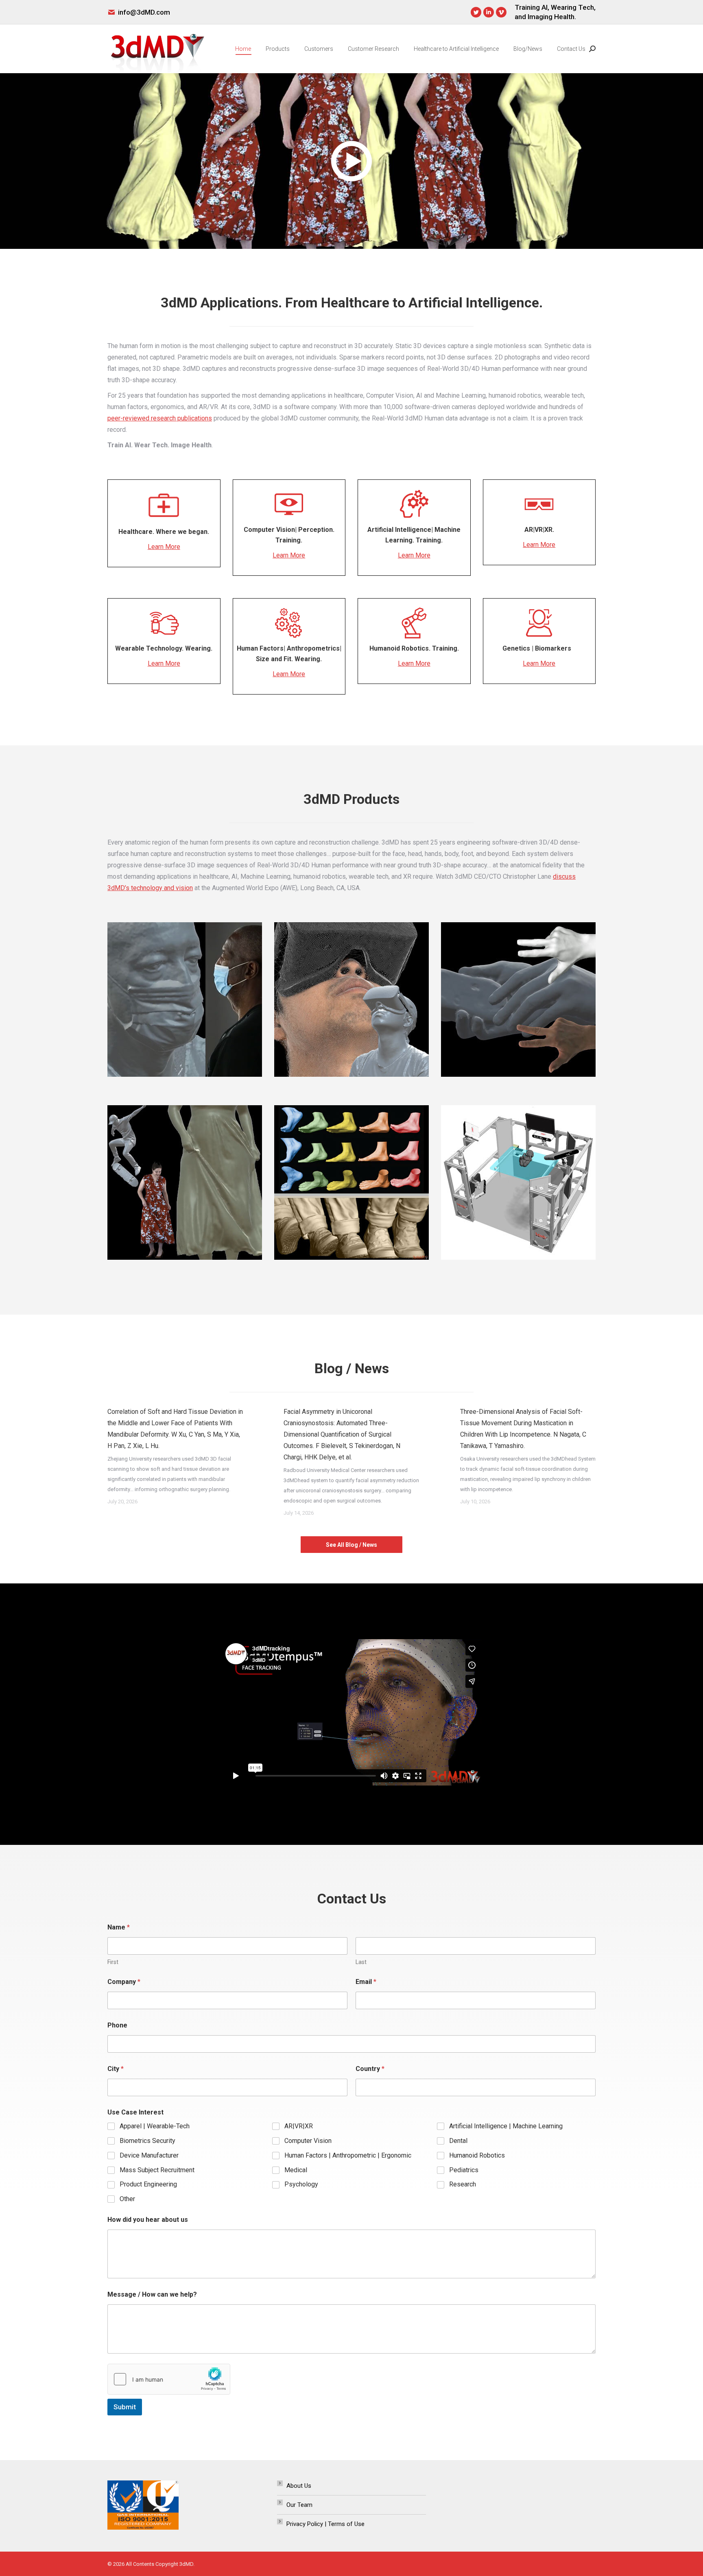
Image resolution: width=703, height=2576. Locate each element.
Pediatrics (464, 2170)
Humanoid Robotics (477, 2155)
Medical (296, 2170)
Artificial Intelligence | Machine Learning (506, 2126)
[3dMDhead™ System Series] (351, 999)
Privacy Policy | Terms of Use (325, 2524)
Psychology (301, 2184)
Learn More (164, 547)
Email (366, 1982)
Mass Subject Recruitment (157, 2170)
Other (127, 2199)
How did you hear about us (148, 2220)
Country (370, 2069)
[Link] (185, 999)
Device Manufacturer (149, 2155)
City (116, 2069)
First (113, 1962)
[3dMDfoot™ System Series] (351, 1182)
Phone (117, 2025)
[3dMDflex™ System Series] (518, 1182)
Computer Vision (308, 2141)
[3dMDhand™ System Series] (518, 999)
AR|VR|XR (299, 2126)
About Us (299, 2486)
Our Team (299, 2505)
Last (361, 1962)
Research (463, 2184)
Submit (125, 2407)
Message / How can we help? (152, 2294)
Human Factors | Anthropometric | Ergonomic (348, 2155)
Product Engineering (148, 2184)
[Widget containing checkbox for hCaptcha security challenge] (169, 2379)
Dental (458, 2141)
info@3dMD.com (144, 12)
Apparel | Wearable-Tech (155, 2126)
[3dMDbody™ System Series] (185, 1182)
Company (124, 1982)
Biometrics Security (147, 2141)
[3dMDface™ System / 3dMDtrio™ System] (185, 999)
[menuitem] (243, 49)
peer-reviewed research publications (160, 418)
